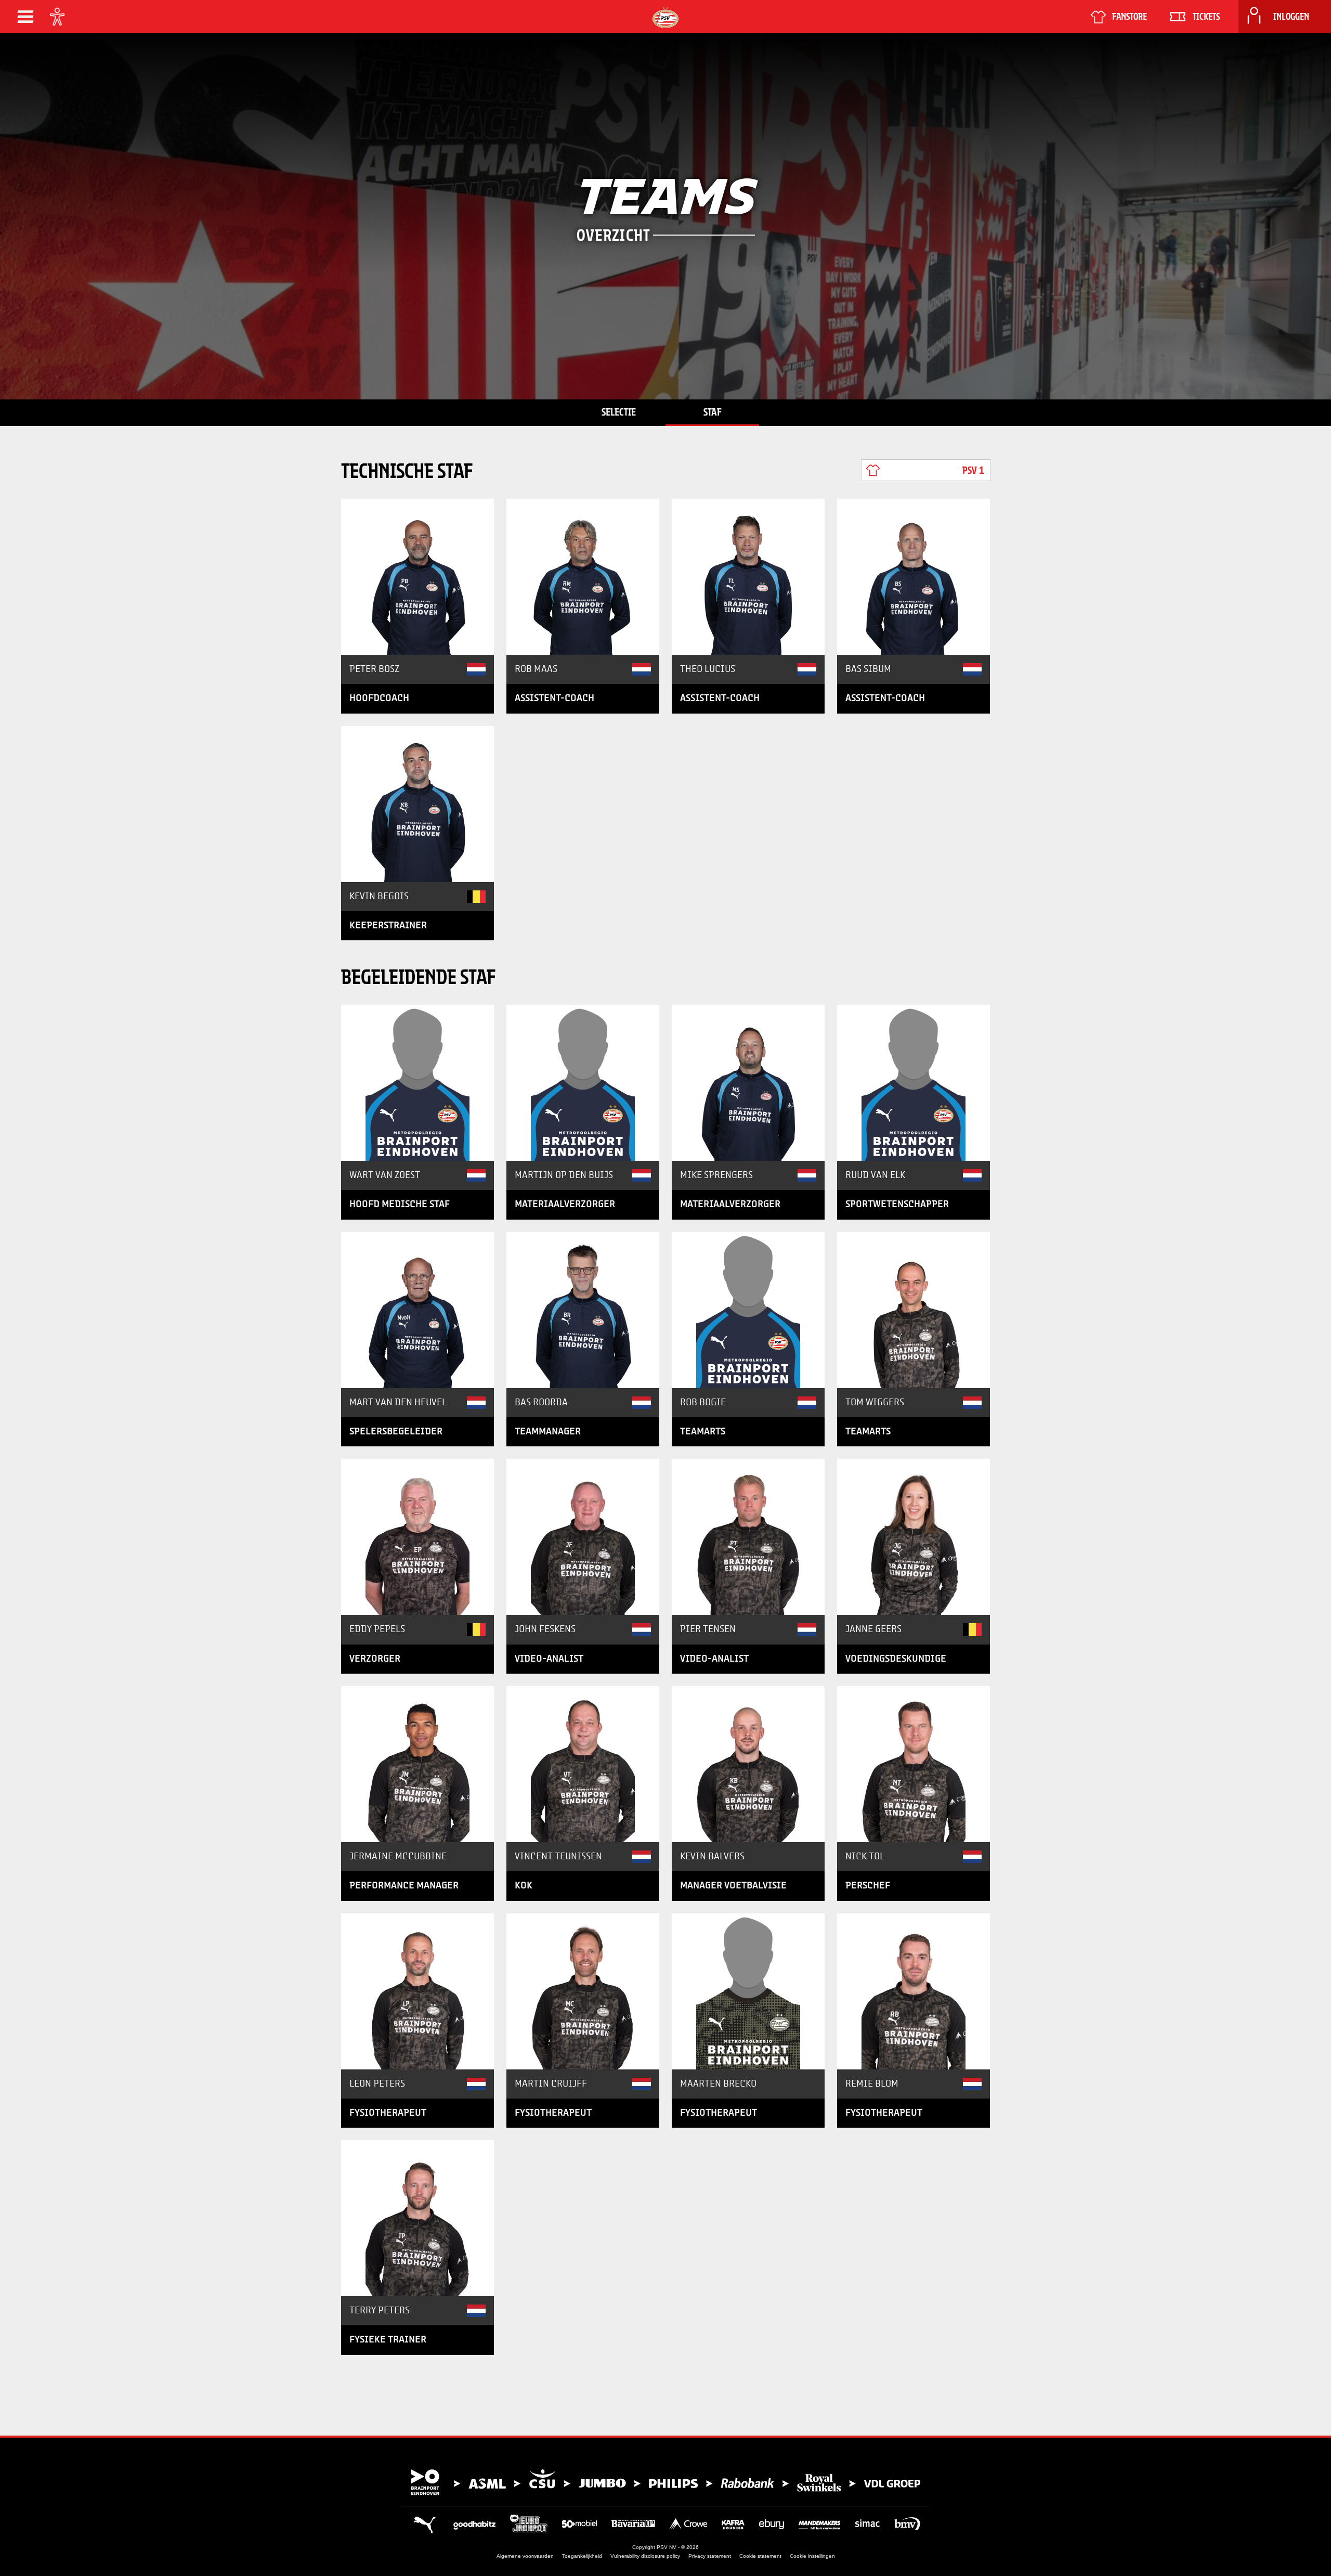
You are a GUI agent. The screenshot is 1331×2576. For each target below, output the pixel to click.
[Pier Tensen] (748, 1537)
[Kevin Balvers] (748, 1764)
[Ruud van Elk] (914, 1083)
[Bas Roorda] (583, 1310)
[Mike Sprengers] (748, 1083)
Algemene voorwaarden (525, 2556)
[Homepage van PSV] (665, 17)
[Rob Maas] (583, 577)
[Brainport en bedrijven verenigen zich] (665, 2482)
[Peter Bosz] (417, 577)
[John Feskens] (583, 1537)
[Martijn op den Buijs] (583, 1083)
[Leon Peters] (417, 1991)
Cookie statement (760, 2556)
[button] (25, 17)
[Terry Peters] (417, 2218)
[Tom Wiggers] (914, 1310)
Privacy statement (710, 2556)
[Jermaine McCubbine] (417, 1764)
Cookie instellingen (812, 2556)
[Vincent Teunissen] (583, 1764)
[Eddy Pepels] (417, 1537)
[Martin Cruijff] (583, 1991)
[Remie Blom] (914, 1991)
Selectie (619, 412)
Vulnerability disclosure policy (645, 2556)
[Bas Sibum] (914, 577)
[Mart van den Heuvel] (417, 1310)
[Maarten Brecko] (748, 1991)
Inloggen (1291, 17)
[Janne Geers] (914, 1537)
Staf (713, 412)
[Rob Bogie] (748, 1310)
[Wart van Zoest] (417, 1083)
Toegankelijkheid (582, 2556)
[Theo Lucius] (748, 577)
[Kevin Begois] (417, 804)
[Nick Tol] (914, 1764)
